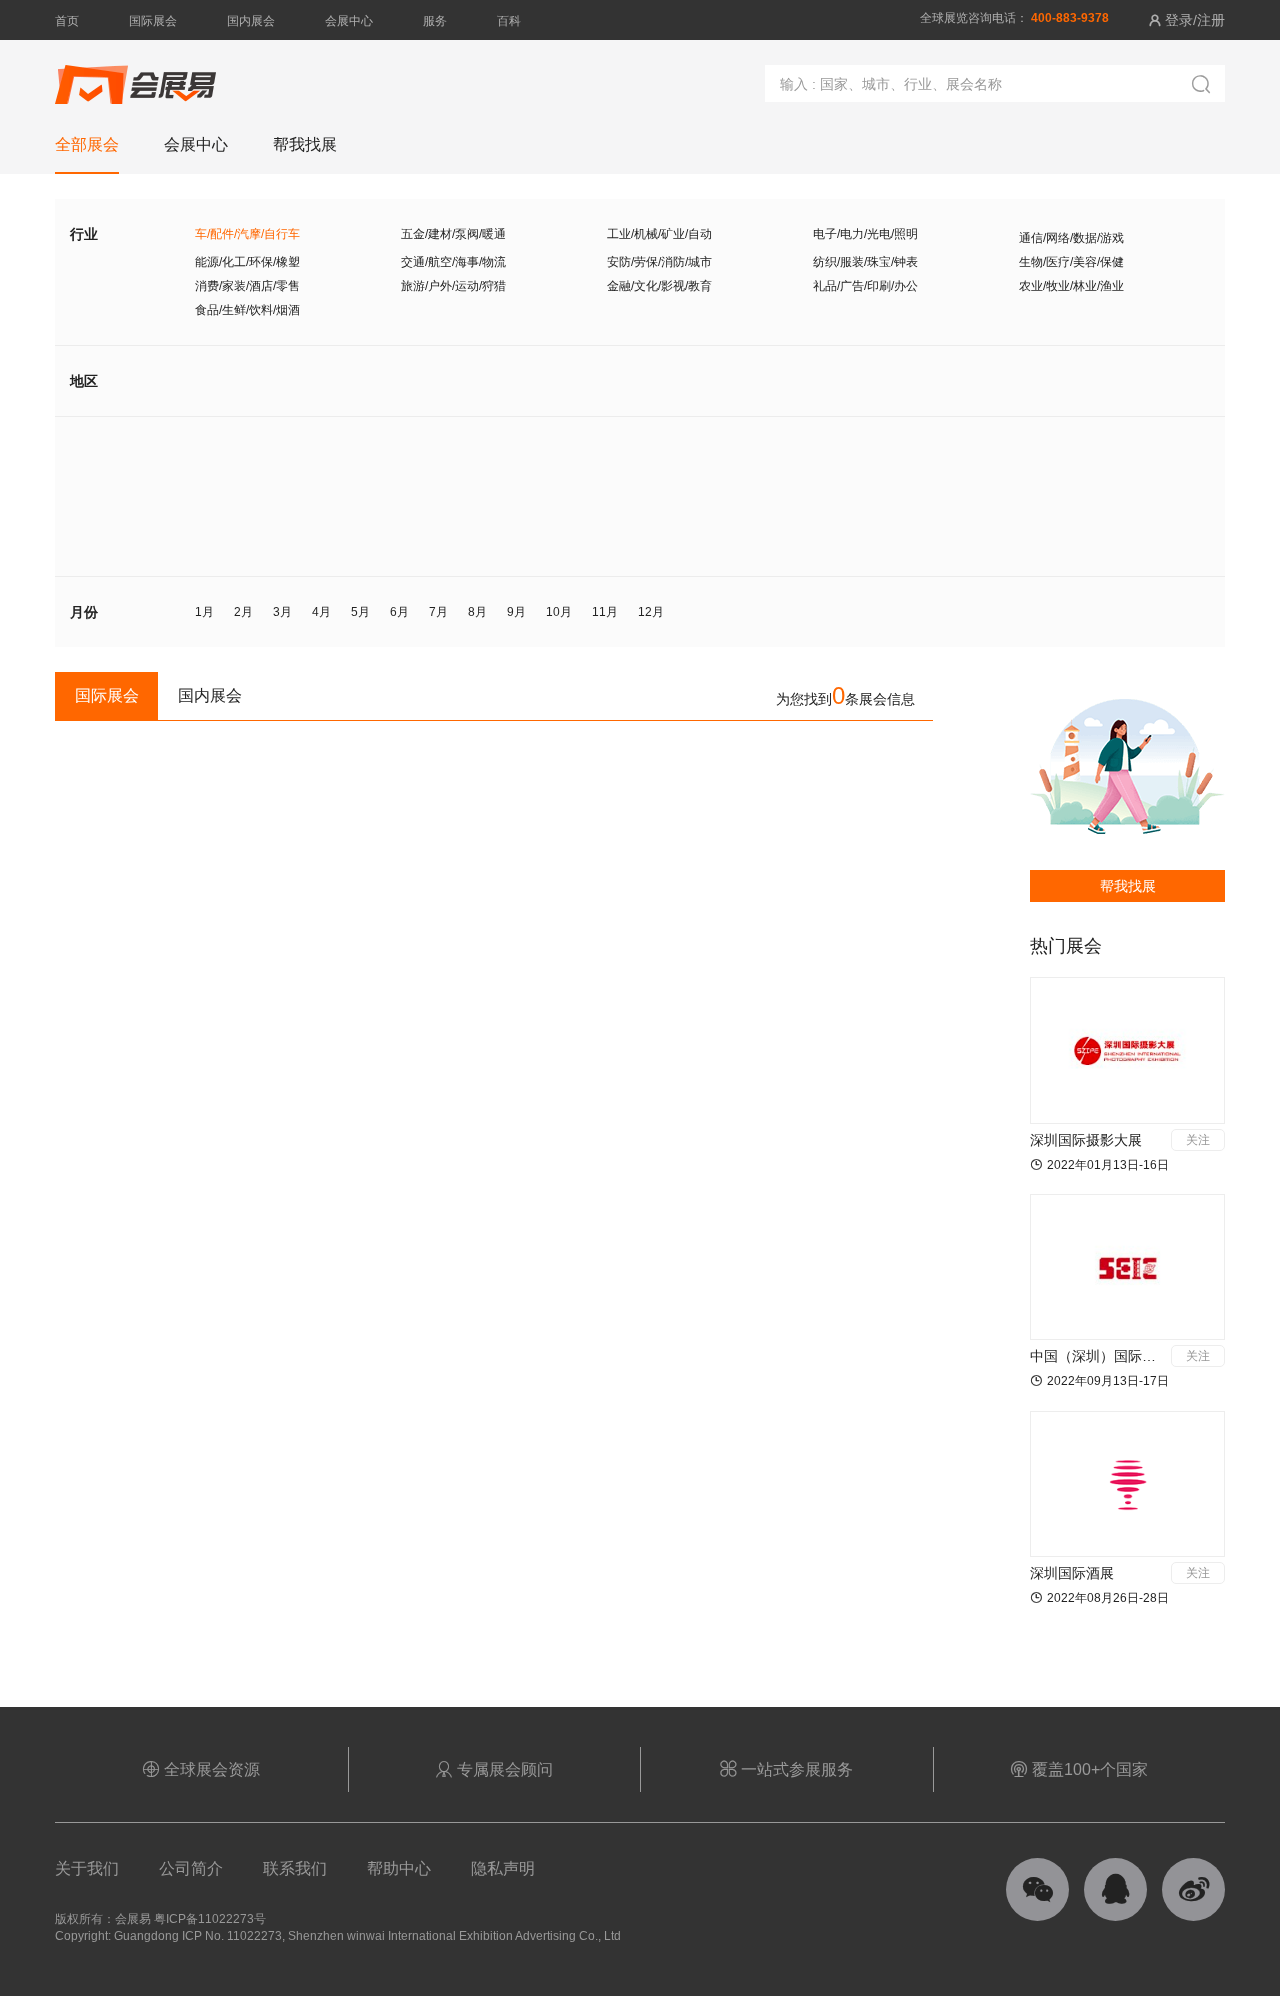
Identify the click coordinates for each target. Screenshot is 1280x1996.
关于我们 (87, 1868)
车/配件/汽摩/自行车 (247, 234)
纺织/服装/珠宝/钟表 (865, 262)
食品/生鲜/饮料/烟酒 (247, 310)
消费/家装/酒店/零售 (247, 286)
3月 (282, 612)
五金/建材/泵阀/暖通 (453, 234)
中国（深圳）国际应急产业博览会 (1135, 1356)
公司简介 (191, 1868)
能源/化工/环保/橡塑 (247, 262)
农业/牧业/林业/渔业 (1071, 286)
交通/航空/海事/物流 (453, 262)
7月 (438, 612)
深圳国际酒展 (1072, 1573)
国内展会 (251, 21)
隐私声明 (503, 1868)
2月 (243, 612)
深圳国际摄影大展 (1086, 1140)
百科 (509, 21)
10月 (559, 612)
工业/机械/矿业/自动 (659, 234)
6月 (399, 612)
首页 (67, 21)
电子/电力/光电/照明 (865, 234)
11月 (605, 612)
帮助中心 (399, 1868)
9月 (516, 612)
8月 (477, 612)
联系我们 (295, 1868)
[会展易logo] (135, 75)
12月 (651, 612)
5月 (360, 612)
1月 (204, 612)
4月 (321, 612)
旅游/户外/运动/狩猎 (453, 286)
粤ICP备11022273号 (210, 1919)
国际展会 (153, 21)
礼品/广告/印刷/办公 (865, 286)
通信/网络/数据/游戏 (1071, 238)
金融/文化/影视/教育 (659, 286)
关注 (1198, 1140)
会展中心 (349, 21)
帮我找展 (1128, 886)
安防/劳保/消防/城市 (659, 262)
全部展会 (87, 144)
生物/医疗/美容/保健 (1071, 262)
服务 (435, 21)
